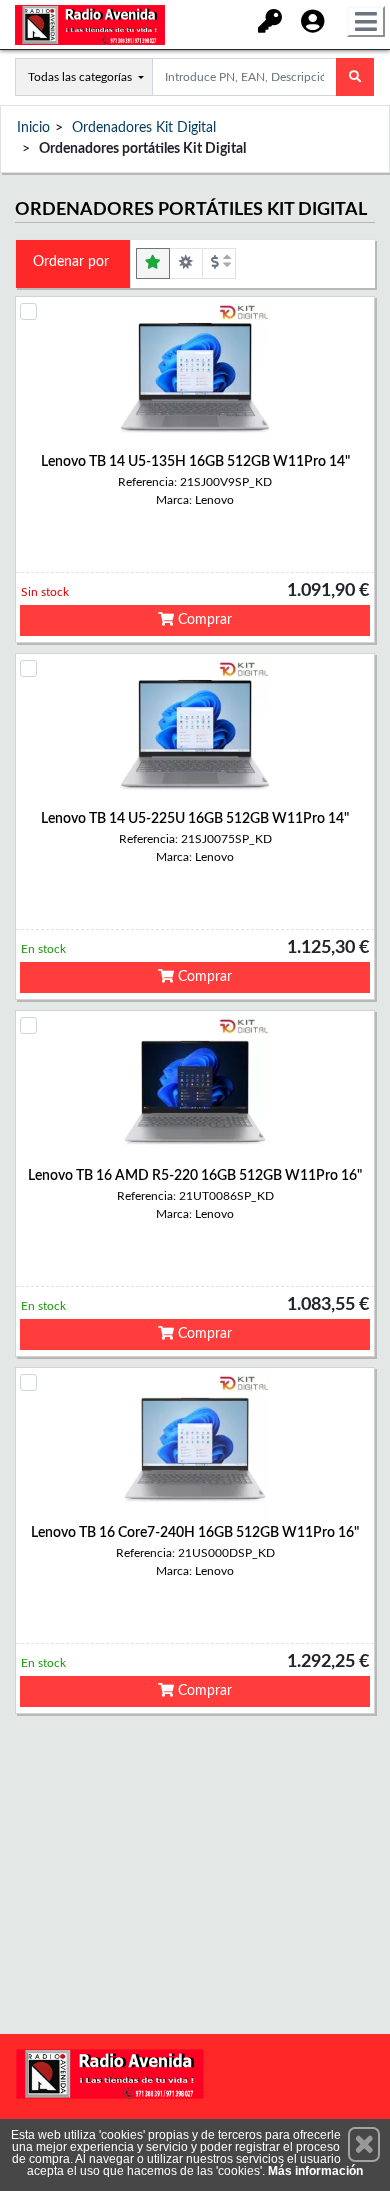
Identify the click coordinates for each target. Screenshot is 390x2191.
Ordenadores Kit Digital (144, 128)
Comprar (203, 620)
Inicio (33, 128)
